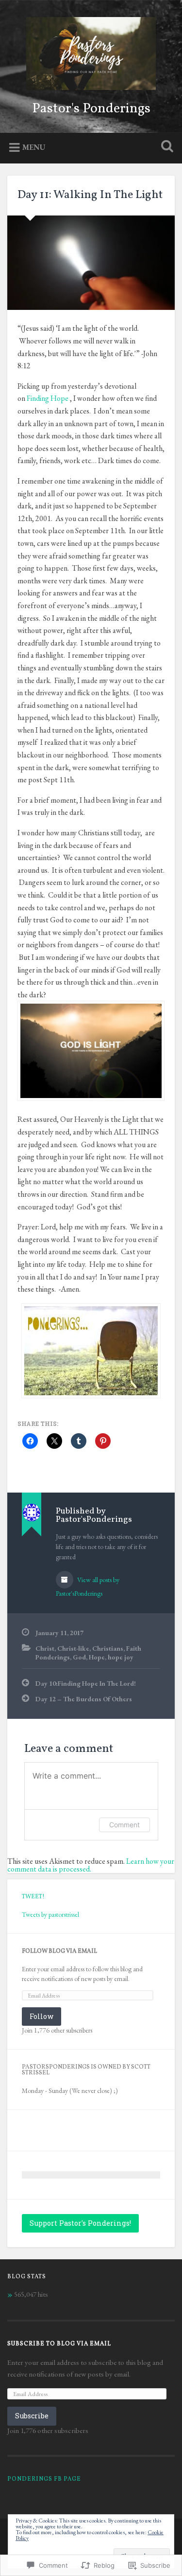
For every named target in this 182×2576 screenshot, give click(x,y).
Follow (41, 2016)
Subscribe (32, 2416)
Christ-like (73, 1648)
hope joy (121, 1657)
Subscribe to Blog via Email (59, 2344)
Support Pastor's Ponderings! (80, 2223)
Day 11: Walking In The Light (90, 195)
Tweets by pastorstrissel (50, 1914)
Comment (124, 1825)
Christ (45, 1648)
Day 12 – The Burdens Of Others (84, 1699)
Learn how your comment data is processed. (91, 1865)
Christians (108, 1648)
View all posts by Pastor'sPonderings (88, 1586)
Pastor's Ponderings (91, 109)
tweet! (33, 1897)
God (79, 1657)
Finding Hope (48, 398)
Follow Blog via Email (59, 1951)
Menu (34, 147)
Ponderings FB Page (44, 2479)
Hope (97, 1657)
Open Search (165, 147)
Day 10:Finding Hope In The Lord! (86, 1683)
